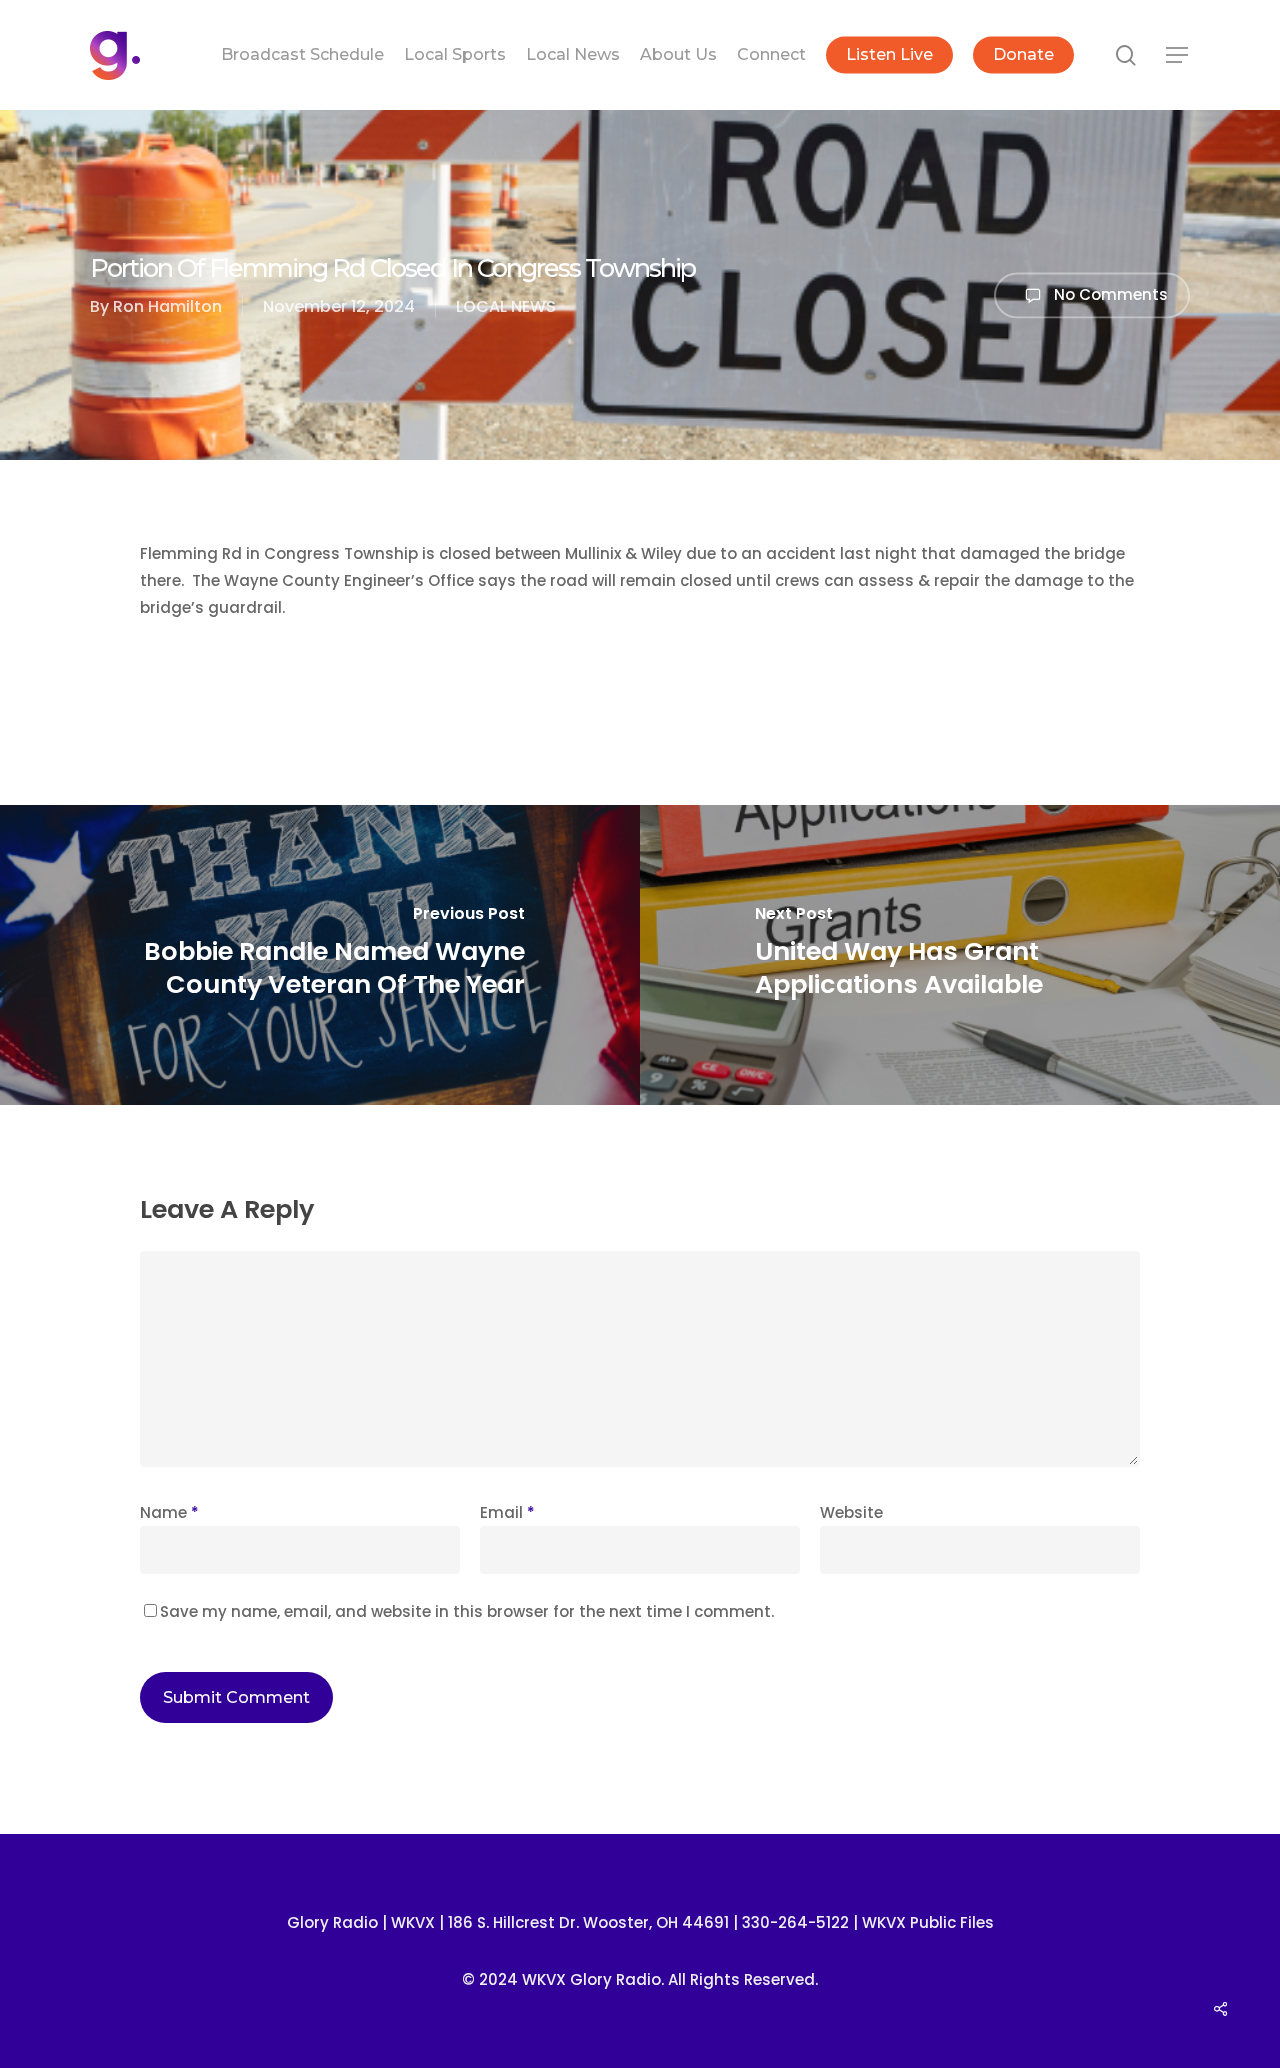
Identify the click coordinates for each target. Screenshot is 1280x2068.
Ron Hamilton (167, 306)
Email (507, 1512)
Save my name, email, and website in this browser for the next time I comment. (467, 1611)
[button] (1178, 55)
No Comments (1109, 293)
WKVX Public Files (928, 1922)
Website (851, 1512)
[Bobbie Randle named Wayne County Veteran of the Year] (320, 955)
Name (169, 1512)
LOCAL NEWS (506, 306)
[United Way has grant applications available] (960, 955)
